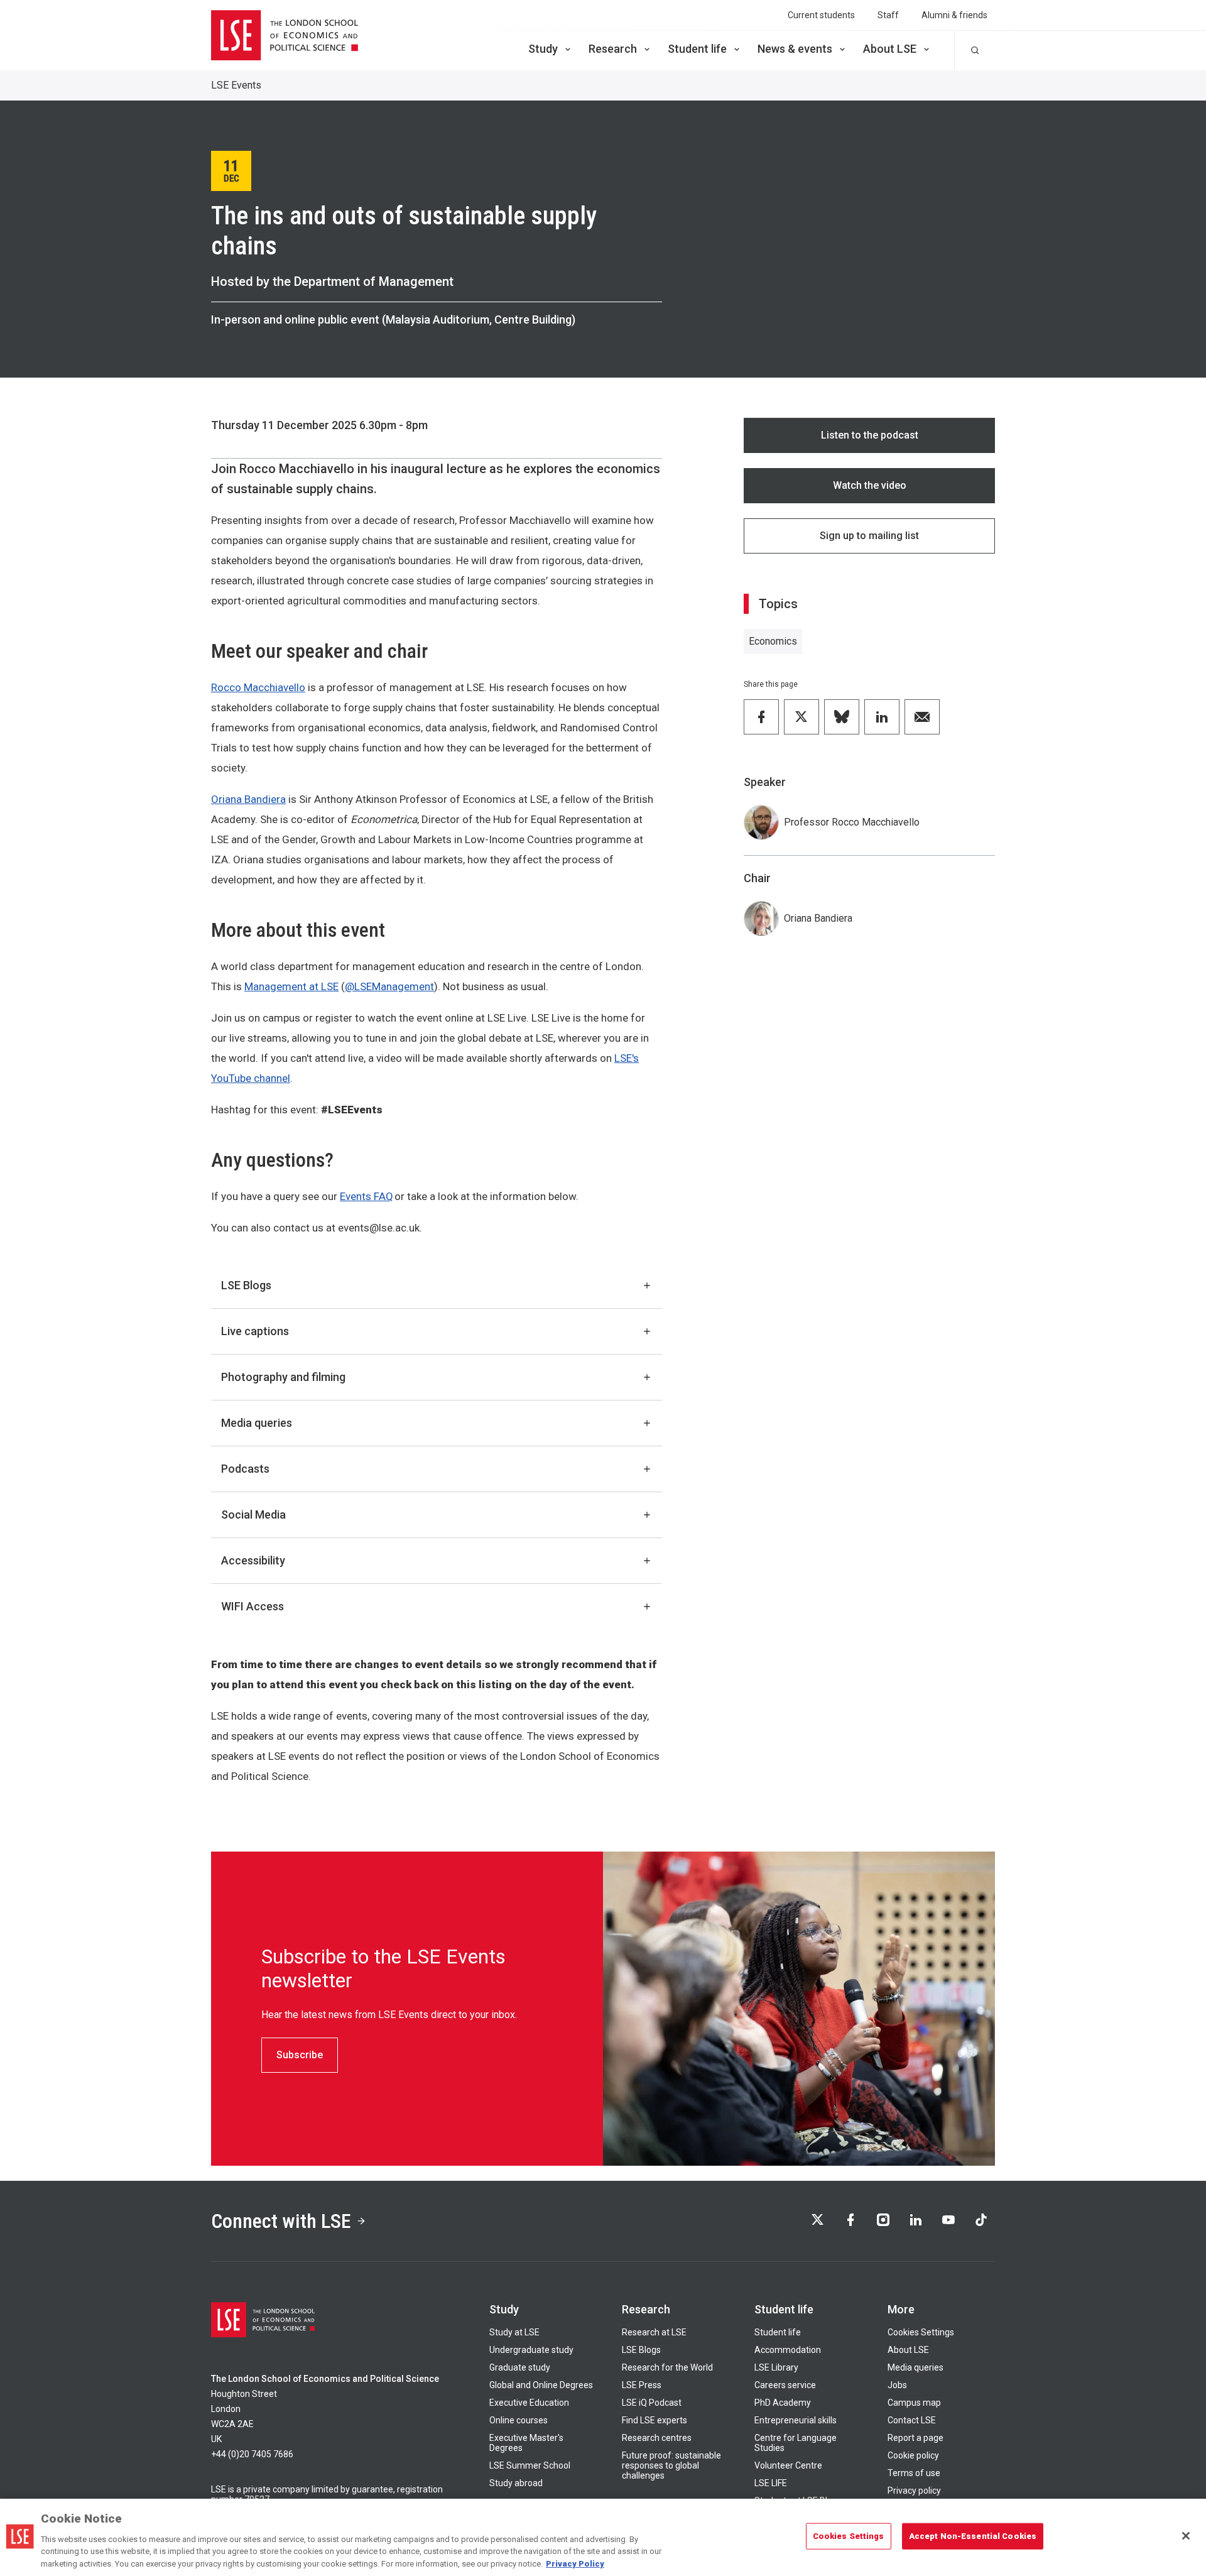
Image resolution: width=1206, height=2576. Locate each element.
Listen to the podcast (870, 435)
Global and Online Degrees (541, 2385)
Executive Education (529, 2403)
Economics (773, 641)
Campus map (914, 2403)
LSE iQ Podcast (652, 2403)
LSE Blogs (246, 1285)
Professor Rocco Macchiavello (852, 822)
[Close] (1186, 2536)
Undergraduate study (531, 2350)
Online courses (519, 2420)
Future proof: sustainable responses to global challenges (671, 2465)
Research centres (657, 2438)
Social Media (253, 1514)
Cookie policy (913, 2455)
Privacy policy (914, 2491)
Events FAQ (367, 1196)
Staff (888, 15)
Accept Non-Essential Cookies (973, 2536)
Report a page (915, 2438)
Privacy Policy (575, 2563)
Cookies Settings (921, 2332)
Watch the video (870, 485)
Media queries (257, 1423)
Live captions (255, 1331)
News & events (795, 49)
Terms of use (914, 2473)
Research (613, 49)
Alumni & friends (954, 15)
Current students (821, 15)
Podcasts (245, 1469)
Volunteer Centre (788, 2465)
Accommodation (788, 2350)
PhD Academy (783, 2403)
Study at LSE (514, 2332)
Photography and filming (283, 1377)
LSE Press (642, 2385)
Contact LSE (912, 2420)
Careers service (785, 2385)
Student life (697, 49)
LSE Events (236, 85)
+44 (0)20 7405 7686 (252, 2454)
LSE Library (776, 2367)
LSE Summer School (530, 2465)
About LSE (890, 49)
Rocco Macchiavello (258, 687)
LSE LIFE (771, 2483)
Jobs (897, 2385)
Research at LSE (654, 2332)
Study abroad (516, 2483)
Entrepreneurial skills (796, 2420)
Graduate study (520, 2367)
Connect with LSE (281, 2221)
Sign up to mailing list (869, 536)
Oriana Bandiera (248, 799)
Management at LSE (291, 986)
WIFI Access (253, 1606)
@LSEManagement (389, 986)
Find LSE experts (655, 2420)
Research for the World (667, 2367)
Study (543, 49)
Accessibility (253, 1560)
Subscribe (300, 2055)
